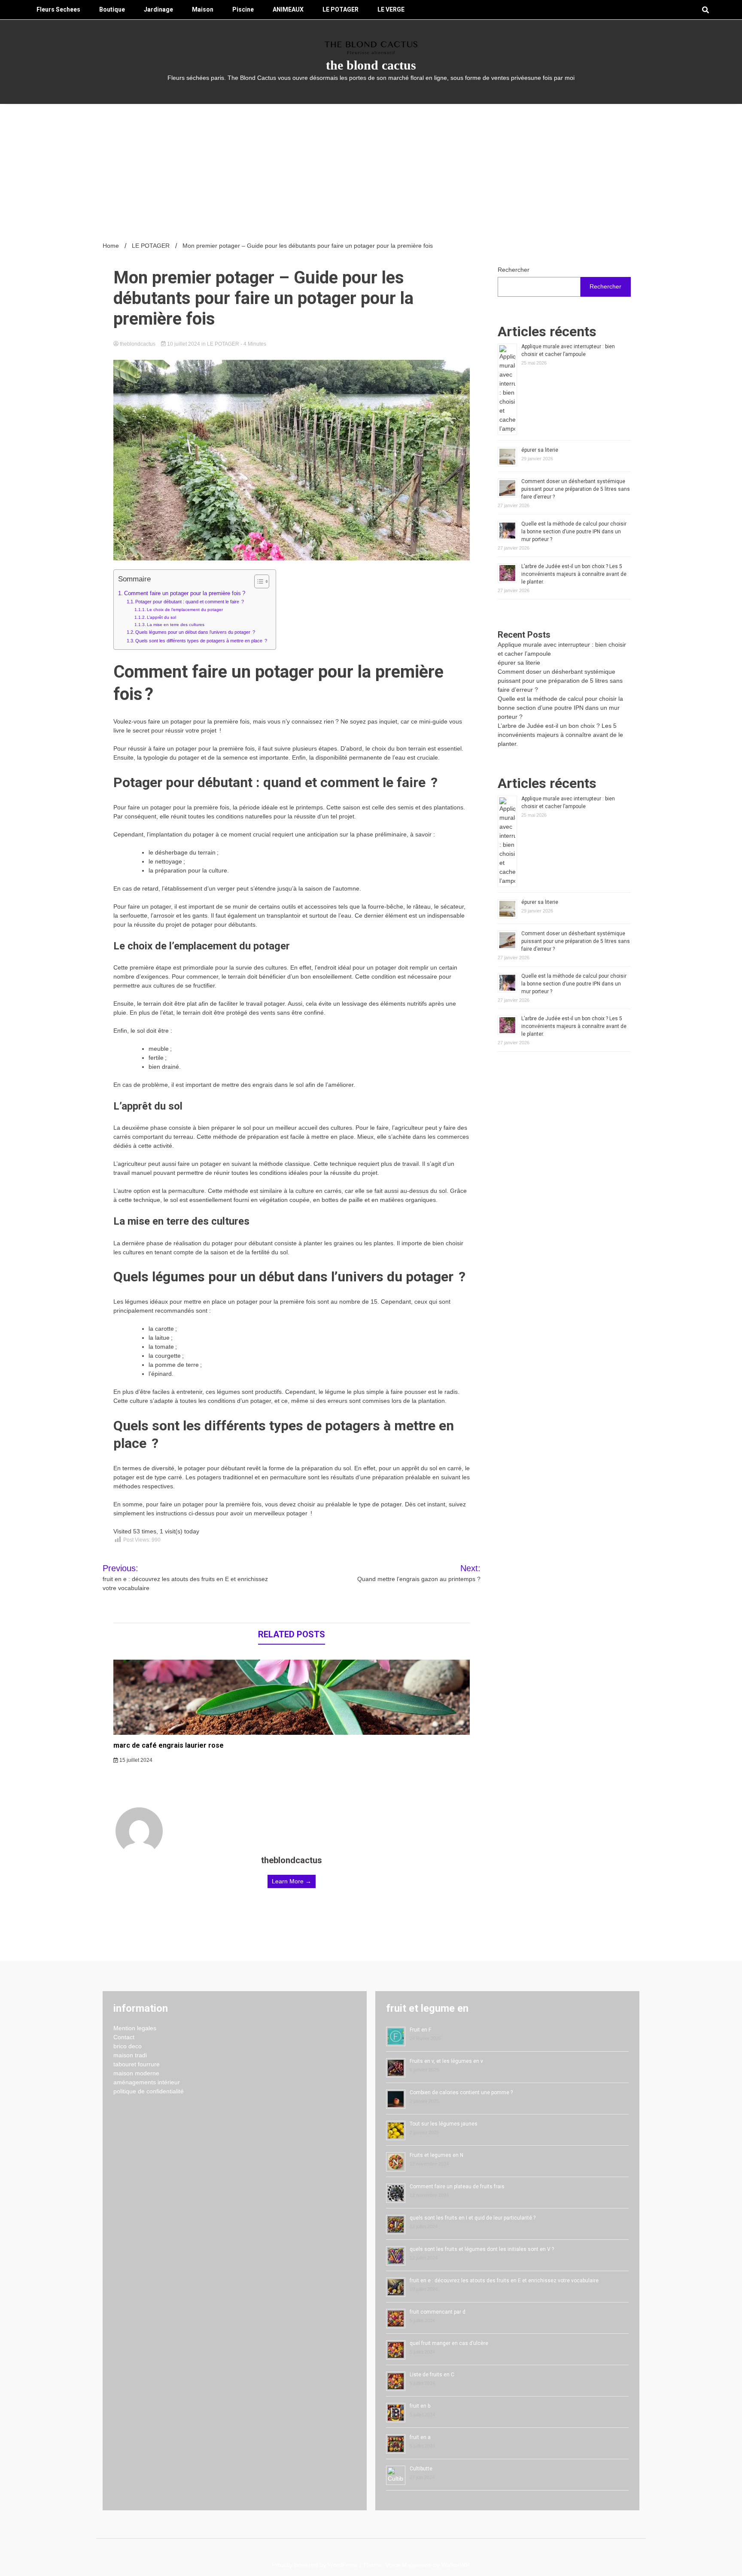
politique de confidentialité (149, 2091)
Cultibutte (421, 2469)
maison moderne (136, 2073)
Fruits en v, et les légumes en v (446, 2061)
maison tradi (130, 2055)
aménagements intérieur (147, 2082)
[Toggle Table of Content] (257, 581)
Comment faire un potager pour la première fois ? (185, 593)
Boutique (112, 9)
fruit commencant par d (438, 2312)
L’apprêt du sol (161, 617)
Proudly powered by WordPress (316, 2565)
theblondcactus (138, 344)
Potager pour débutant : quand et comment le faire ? (190, 602)
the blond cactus (371, 65)
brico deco (128, 2046)
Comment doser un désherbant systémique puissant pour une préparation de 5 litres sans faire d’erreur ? (576, 489)
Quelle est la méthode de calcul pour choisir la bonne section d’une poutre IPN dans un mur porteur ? (574, 532)
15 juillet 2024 (135, 1760)
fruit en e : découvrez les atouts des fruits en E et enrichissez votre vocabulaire (504, 2281)
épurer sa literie (540, 450)
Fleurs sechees (58, 9)
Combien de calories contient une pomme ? (461, 2092)
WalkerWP (455, 2565)
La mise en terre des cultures (176, 625)
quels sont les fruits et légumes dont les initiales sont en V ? (482, 2249)
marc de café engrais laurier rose (169, 1745)
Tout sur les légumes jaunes (444, 2124)
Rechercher (514, 270)
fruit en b (420, 2406)
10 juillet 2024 (184, 344)
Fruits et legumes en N (436, 2155)
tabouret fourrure (137, 2064)
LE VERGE (391, 9)
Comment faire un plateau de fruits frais (457, 2187)
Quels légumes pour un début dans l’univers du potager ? (195, 632)
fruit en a (420, 2437)
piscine (243, 9)
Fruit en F (420, 2030)
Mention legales (135, 2028)
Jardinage (158, 9)
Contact (124, 2037)
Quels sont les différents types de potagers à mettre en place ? (201, 641)
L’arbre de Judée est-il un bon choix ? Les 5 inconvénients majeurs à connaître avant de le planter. (574, 574)
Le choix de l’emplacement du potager (185, 610)
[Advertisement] (371, 168)
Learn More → (292, 1881)
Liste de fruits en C (432, 2375)
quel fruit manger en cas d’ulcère (449, 2343)
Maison (203, 9)
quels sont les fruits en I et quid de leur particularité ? (473, 2218)
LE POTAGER (341, 9)
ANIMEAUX (288, 9)
